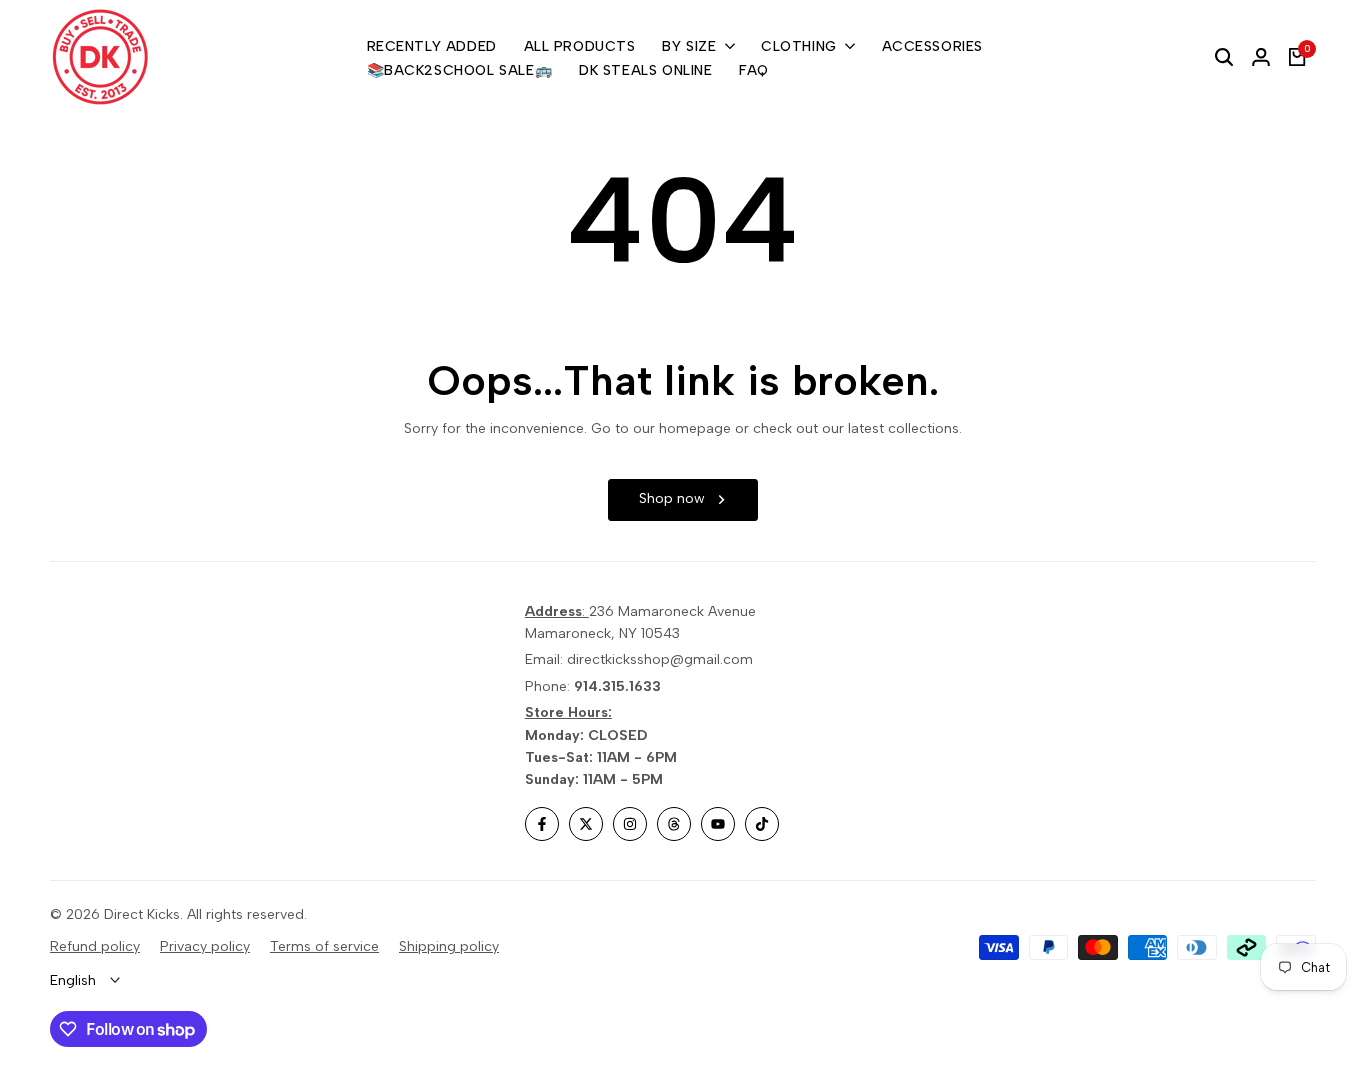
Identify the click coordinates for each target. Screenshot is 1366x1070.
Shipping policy (449, 946)
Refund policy (95, 946)
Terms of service (324, 946)
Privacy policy (205, 946)
